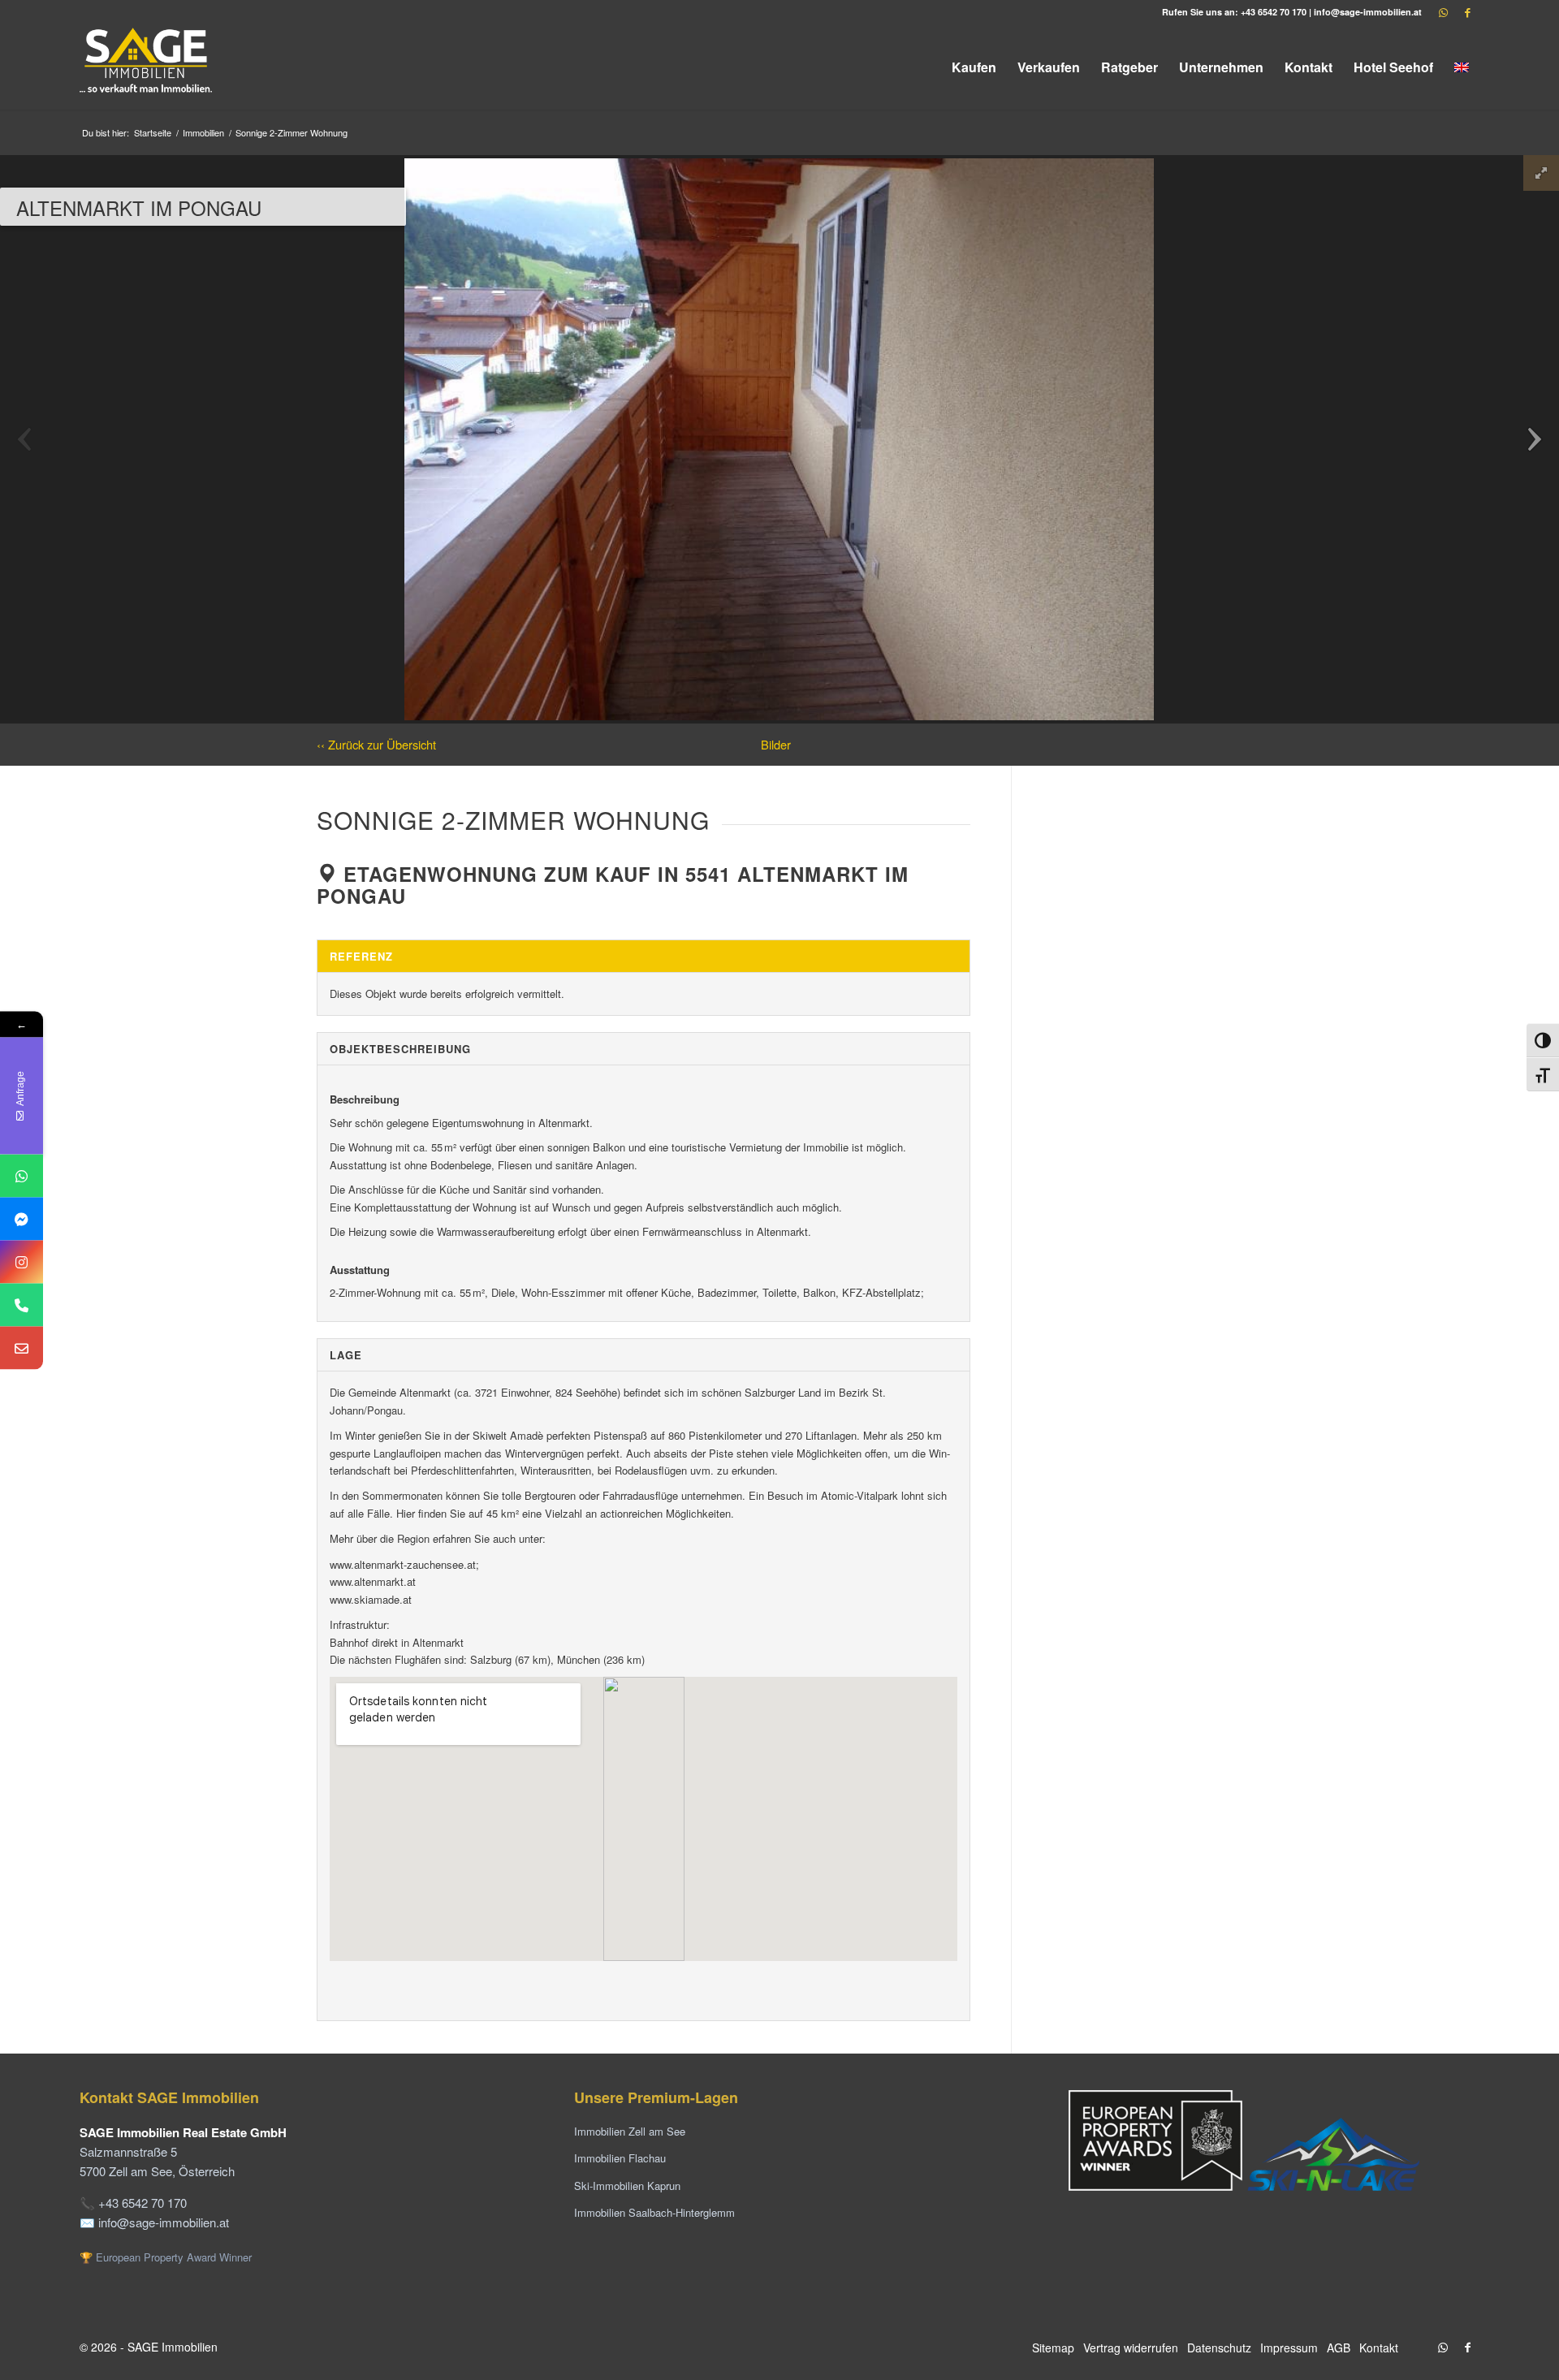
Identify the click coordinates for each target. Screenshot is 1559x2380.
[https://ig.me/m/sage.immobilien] (22, 1261)
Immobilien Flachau (620, 2158)
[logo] (147, 67)
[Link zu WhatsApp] (1443, 12)
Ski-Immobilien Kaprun (627, 2186)
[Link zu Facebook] (1467, 12)
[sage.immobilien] (22, 1218)
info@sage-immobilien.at (1368, 12)
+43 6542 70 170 (1274, 12)
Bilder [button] (776, 744)
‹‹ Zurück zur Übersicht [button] (376, 744)
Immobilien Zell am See (630, 2131)
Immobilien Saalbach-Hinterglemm (654, 2212)
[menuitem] (974, 67)
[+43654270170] (22, 1175)
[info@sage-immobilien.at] (22, 1348)
